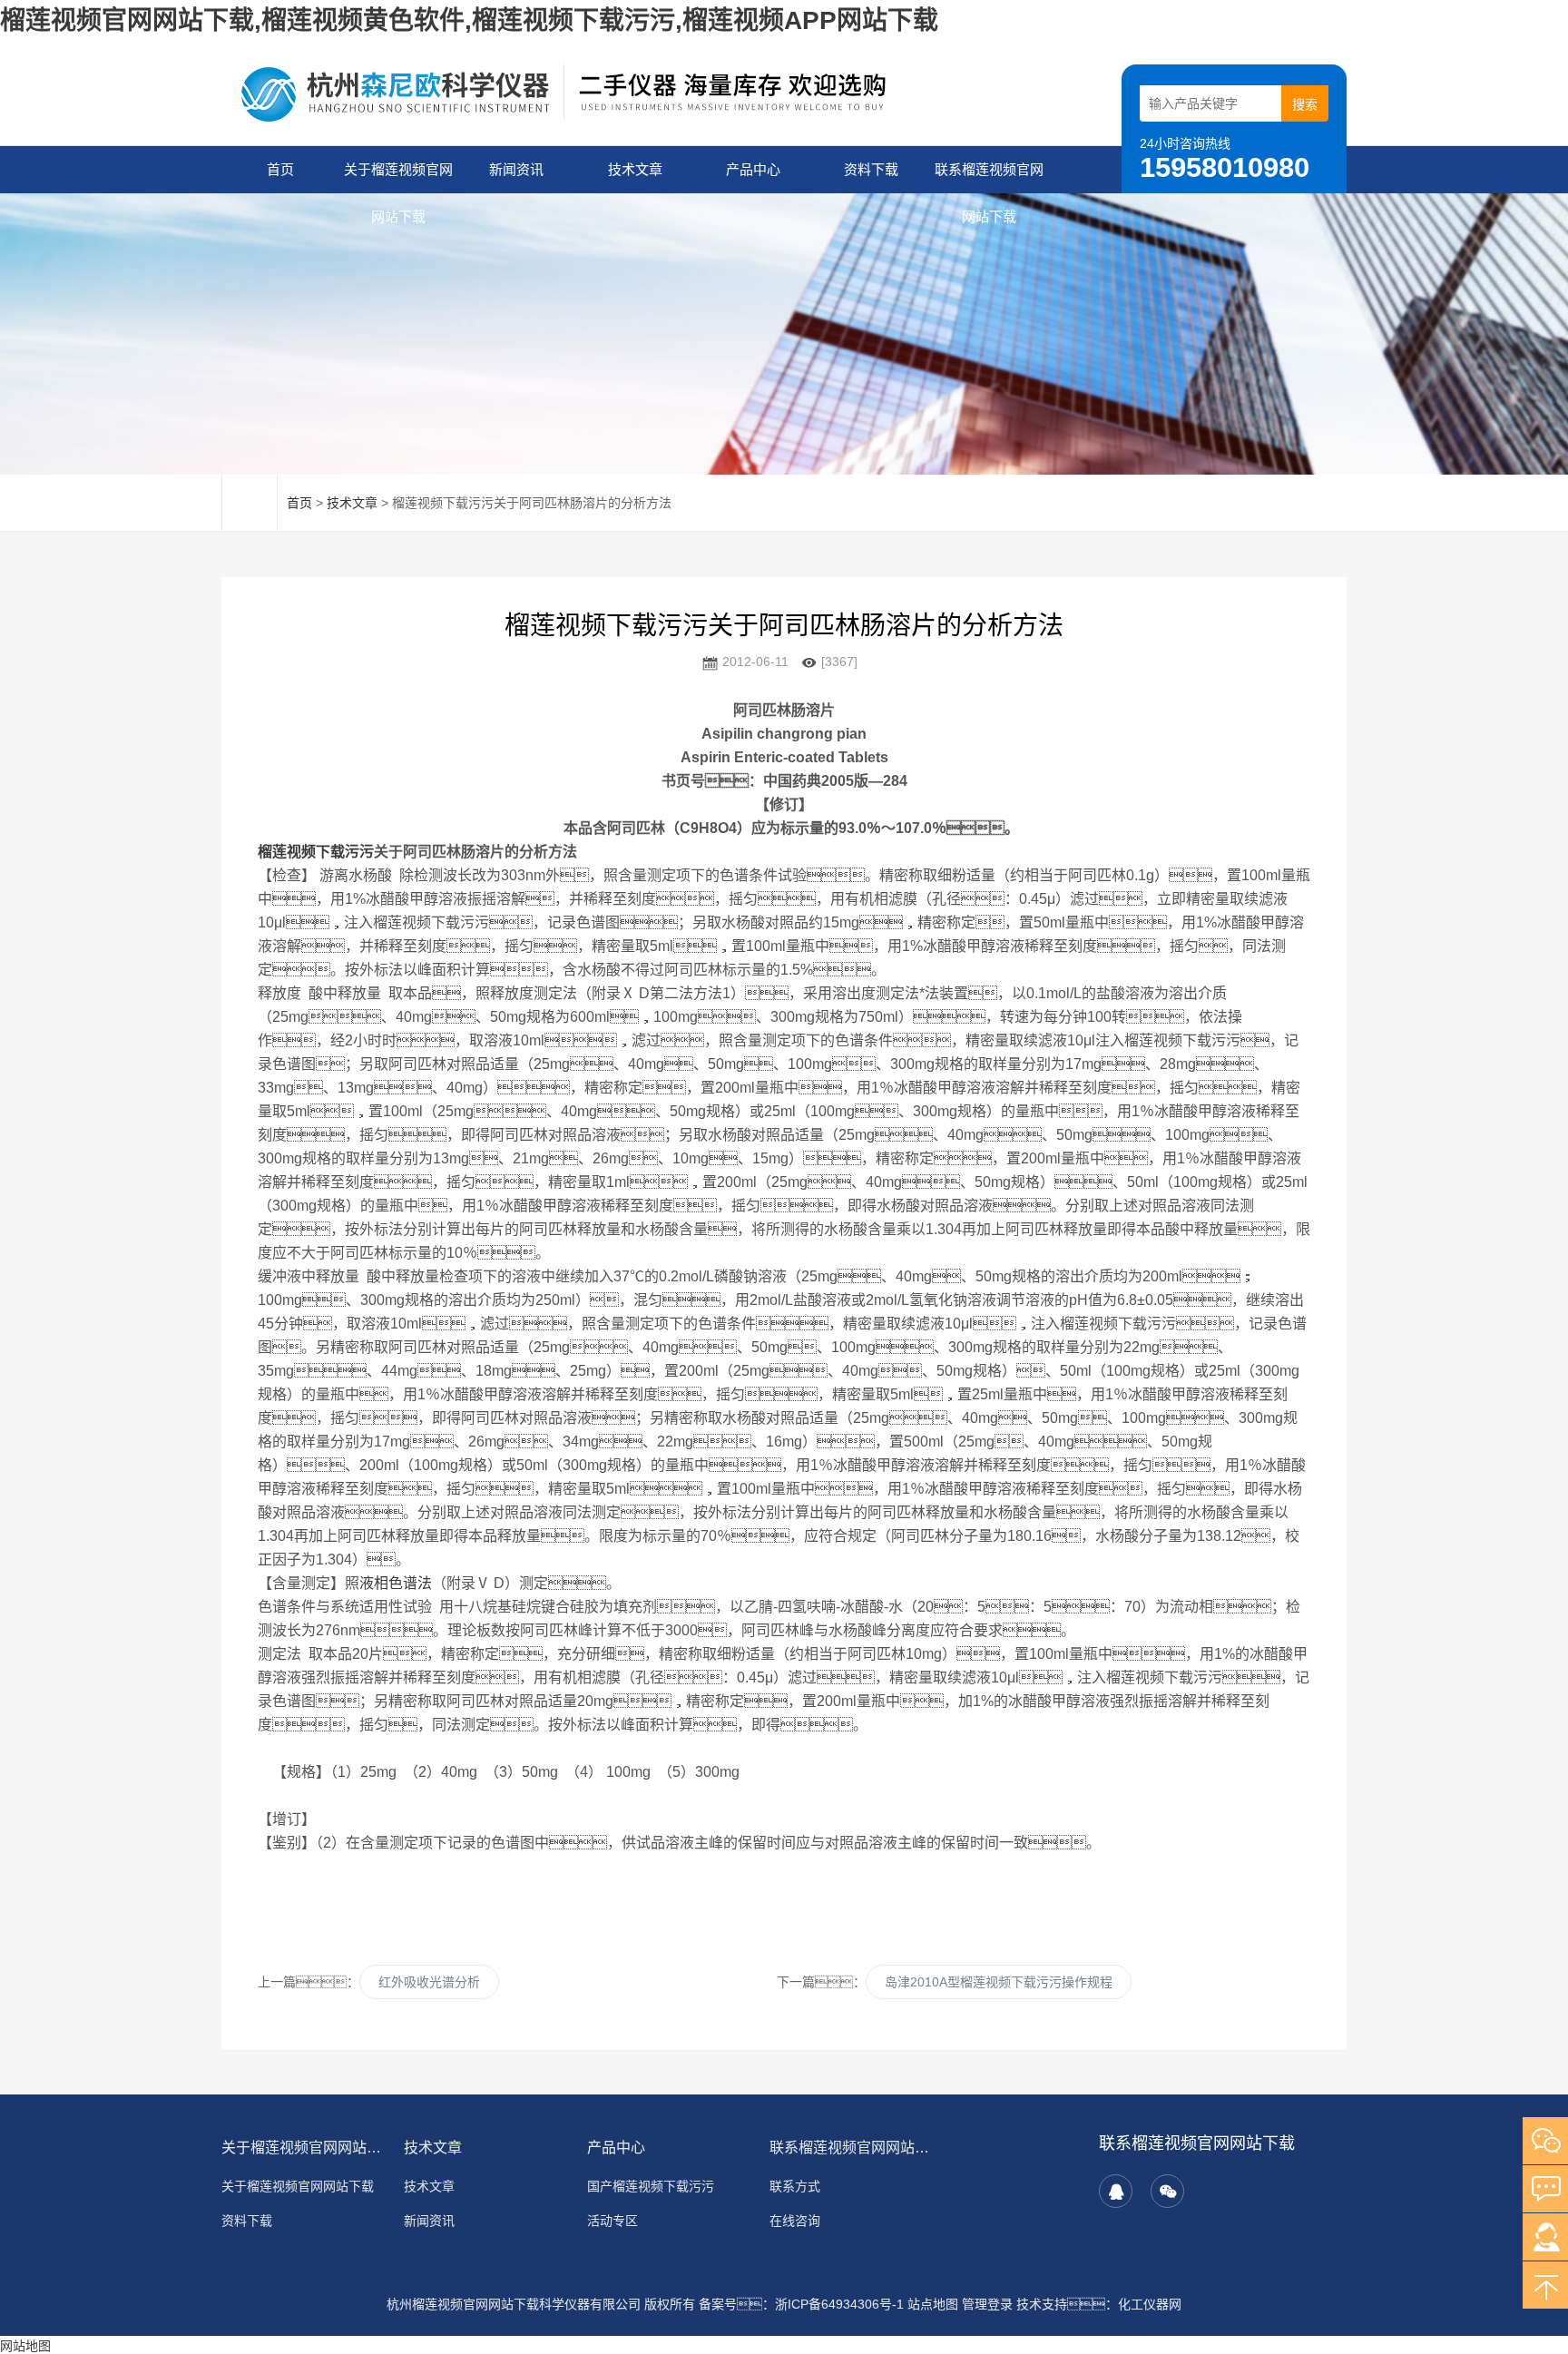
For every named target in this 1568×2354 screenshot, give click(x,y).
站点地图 (933, 2304)
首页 (280, 169)
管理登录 (987, 2304)
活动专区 (612, 2221)
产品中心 (753, 169)
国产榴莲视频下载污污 (651, 2186)
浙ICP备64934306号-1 (839, 2304)
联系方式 (795, 2186)
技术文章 (635, 169)
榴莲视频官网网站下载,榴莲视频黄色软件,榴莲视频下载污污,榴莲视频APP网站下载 (469, 20)
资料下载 (871, 169)
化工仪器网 (1150, 2304)
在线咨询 (795, 2221)
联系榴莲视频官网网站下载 (989, 177)
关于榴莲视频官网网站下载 (398, 177)
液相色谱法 (396, 1583)
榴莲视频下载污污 (316, 852)
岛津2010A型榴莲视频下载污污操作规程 (999, 1982)
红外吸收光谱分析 (429, 1982)
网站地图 (25, 2346)
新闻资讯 (516, 169)
